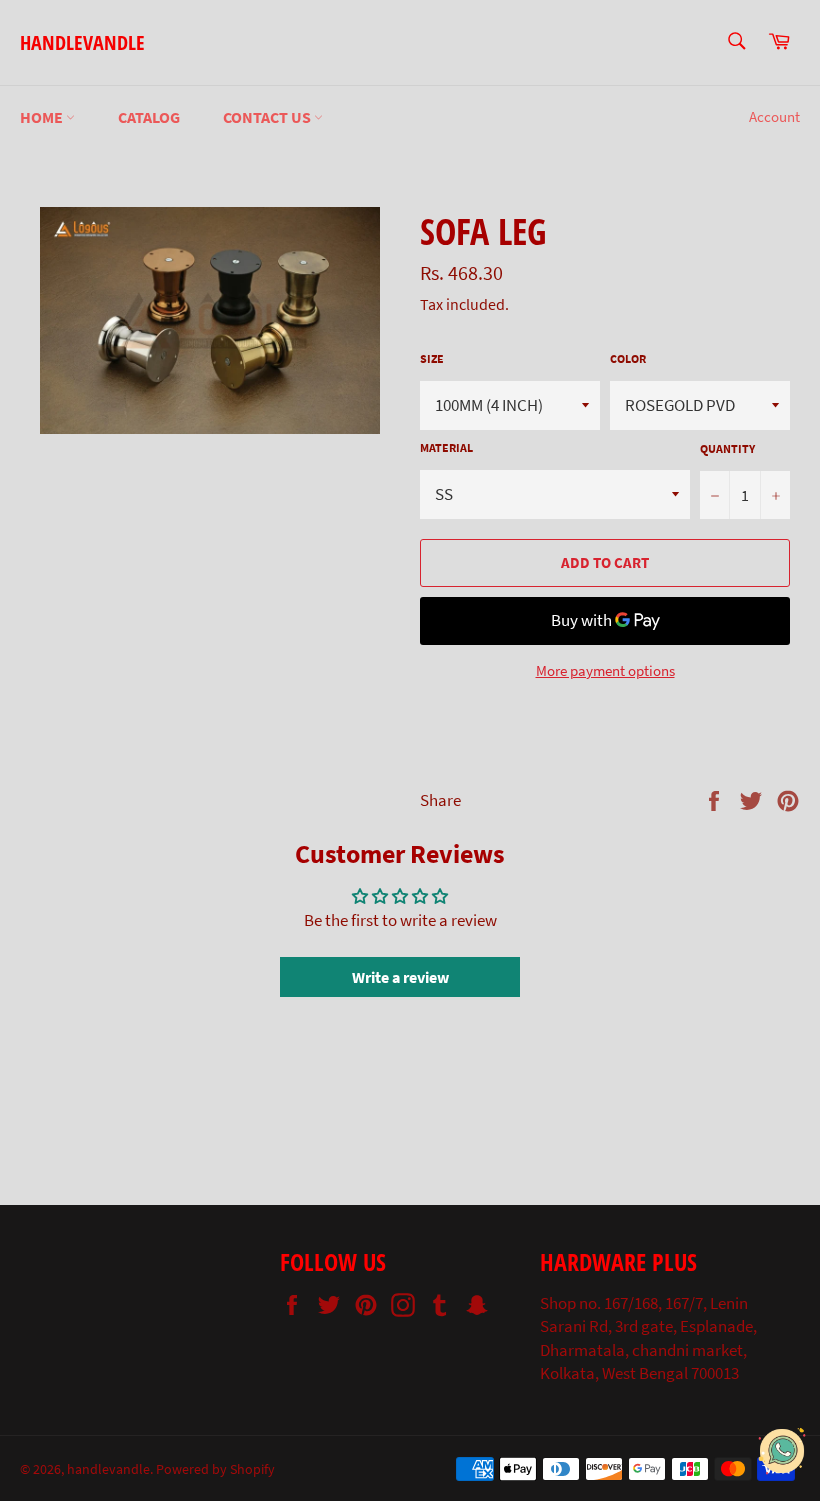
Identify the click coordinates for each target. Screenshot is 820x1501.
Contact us (268, 117)
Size (432, 358)
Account (774, 116)
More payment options (605, 670)
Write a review (400, 977)
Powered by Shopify (215, 1469)
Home (43, 117)
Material (446, 447)
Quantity (727, 448)
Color (628, 358)
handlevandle (82, 42)
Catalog (149, 117)
